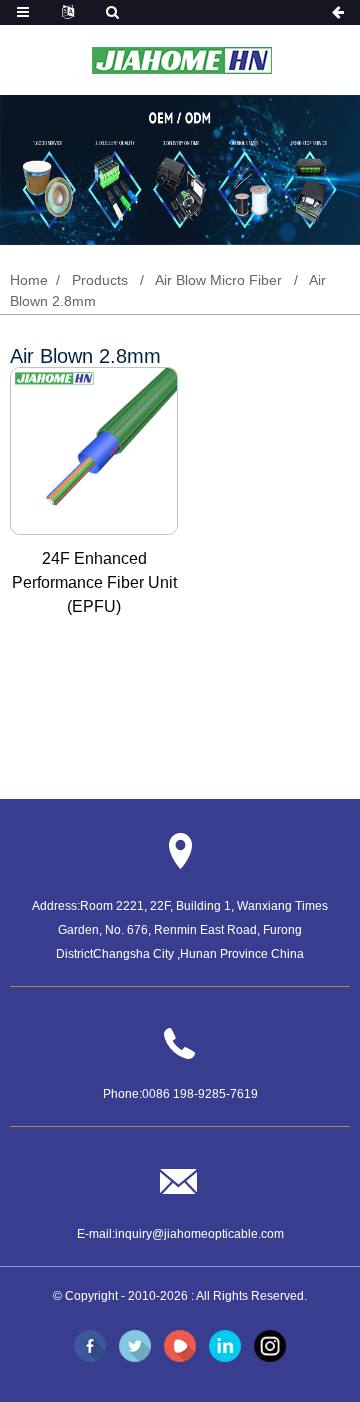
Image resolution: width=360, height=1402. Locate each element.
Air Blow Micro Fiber (218, 280)
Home (29, 280)
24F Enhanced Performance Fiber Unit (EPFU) (94, 582)
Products (100, 280)
